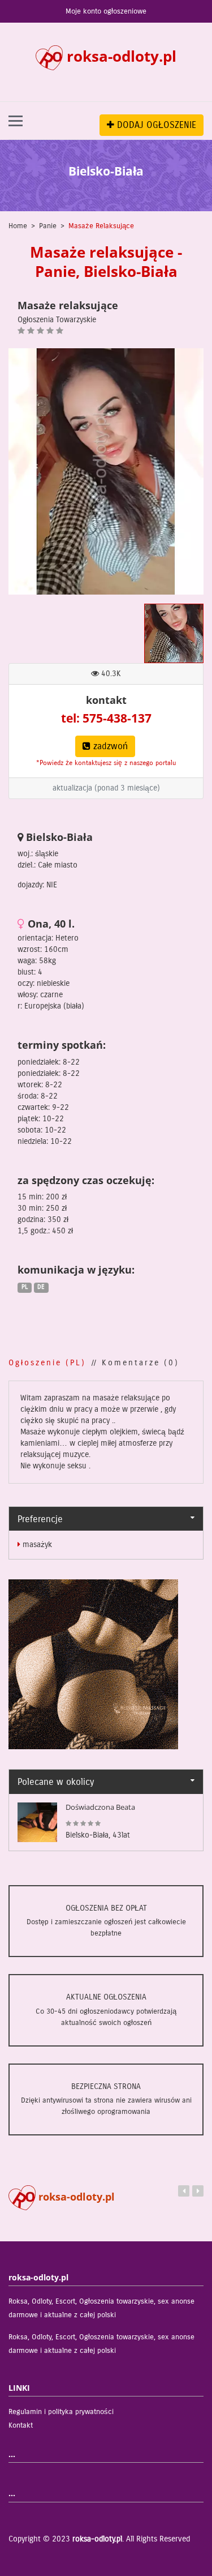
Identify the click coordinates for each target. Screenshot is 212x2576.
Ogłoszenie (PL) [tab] (47, 1363)
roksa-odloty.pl (75, 2197)
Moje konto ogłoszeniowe (106, 11)
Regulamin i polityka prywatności (61, 2412)
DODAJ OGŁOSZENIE (155, 125)
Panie (48, 226)
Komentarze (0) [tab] (140, 1363)
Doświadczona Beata (100, 1807)
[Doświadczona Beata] (37, 1822)
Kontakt (21, 2425)
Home (18, 226)
